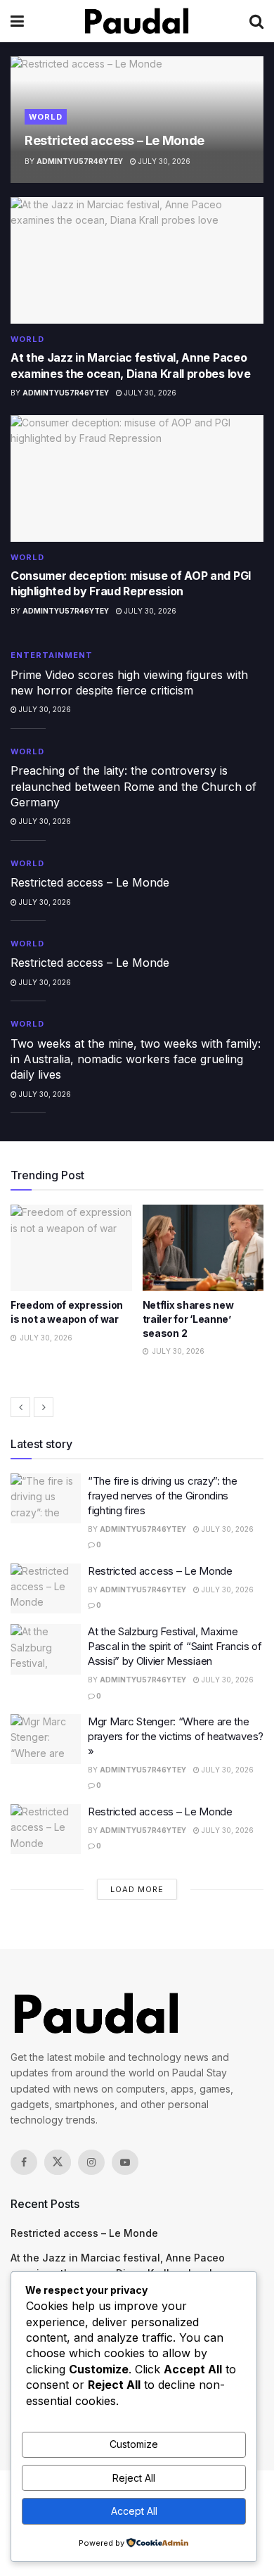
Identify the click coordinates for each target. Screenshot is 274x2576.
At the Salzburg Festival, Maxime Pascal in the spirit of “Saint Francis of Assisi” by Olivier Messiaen (175, 1646)
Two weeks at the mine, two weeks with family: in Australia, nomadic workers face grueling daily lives (136, 1059)
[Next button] (44, 1407)
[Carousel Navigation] (137, 1407)
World (46, 117)
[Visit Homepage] (137, 21)
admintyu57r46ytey (80, 161)
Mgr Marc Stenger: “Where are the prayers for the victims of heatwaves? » (176, 1736)
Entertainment (52, 655)
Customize (134, 2444)
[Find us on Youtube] (125, 2162)
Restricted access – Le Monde (115, 140)
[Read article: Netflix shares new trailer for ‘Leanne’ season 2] (71, 1248)
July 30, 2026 (163, 161)
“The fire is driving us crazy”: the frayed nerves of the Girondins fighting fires (163, 1496)
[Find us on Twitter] (58, 2162)
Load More (137, 1889)
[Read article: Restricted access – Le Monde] (46, 1589)
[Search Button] (256, 21)
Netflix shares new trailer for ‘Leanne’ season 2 (56, 1319)
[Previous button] (20, 1407)
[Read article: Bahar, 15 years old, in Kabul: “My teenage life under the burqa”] (203, 1248)
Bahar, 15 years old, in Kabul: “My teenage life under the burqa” (199, 1319)
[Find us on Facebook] (24, 2162)
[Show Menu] (17, 21)
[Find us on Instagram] (91, 2162)
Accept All (134, 2511)
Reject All (134, 2478)
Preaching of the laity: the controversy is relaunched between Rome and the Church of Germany (133, 786)
